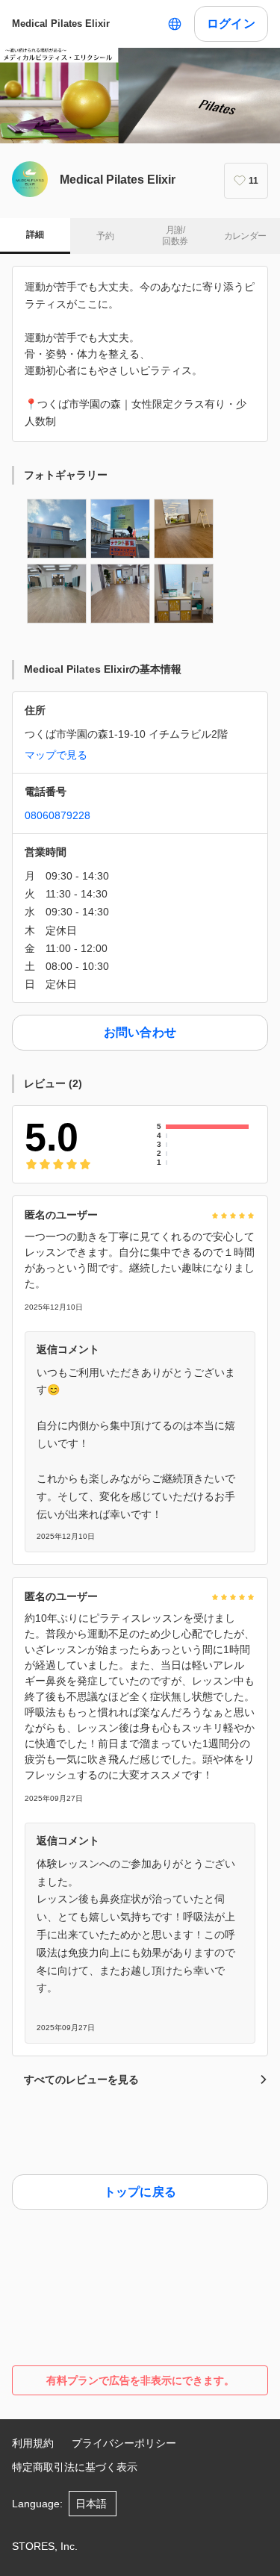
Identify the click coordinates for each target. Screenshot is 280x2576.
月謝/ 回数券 (175, 236)
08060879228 (57, 815)
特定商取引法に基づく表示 (75, 2467)
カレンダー (245, 236)
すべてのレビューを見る (81, 2079)
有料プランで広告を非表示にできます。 (140, 2380)
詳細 (35, 234)
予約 (105, 236)
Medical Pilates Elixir (61, 24)
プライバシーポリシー (124, 2443)
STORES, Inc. (45, 2546)
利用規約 (33, 2443)
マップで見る (56, 755)
